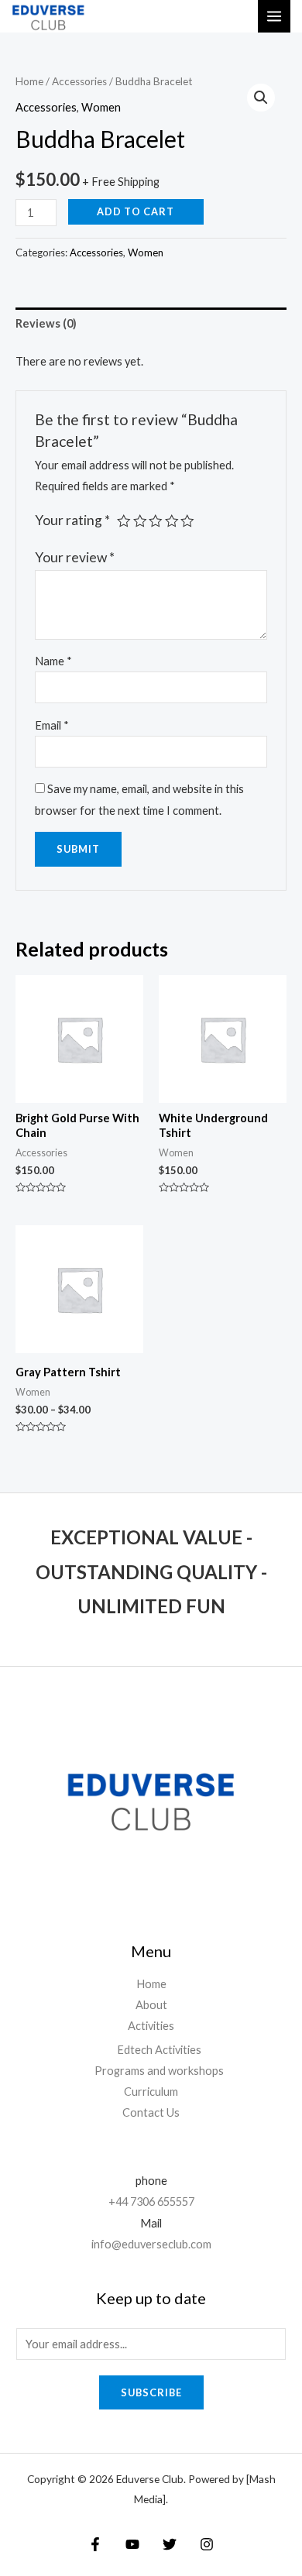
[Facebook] (95, 2544)
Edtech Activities (159, 2050)
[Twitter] (170, 2544)
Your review (75, 557)
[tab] (151, 324)
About (151, 2005)
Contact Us (151, 2112)
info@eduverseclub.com (151, 2244)
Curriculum (151, 2092)
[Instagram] (207, 2544)
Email (52, 725)
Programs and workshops (159, 2071)
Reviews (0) (46, 323)
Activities (151, 2026)
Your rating (72, 520)
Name (53, 661)
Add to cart (136, 211)
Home (29, 81)
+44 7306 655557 (151, 2202)
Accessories (79, 81)
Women (101, 107)
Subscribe (151, 2392)
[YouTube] (132, 2544)
